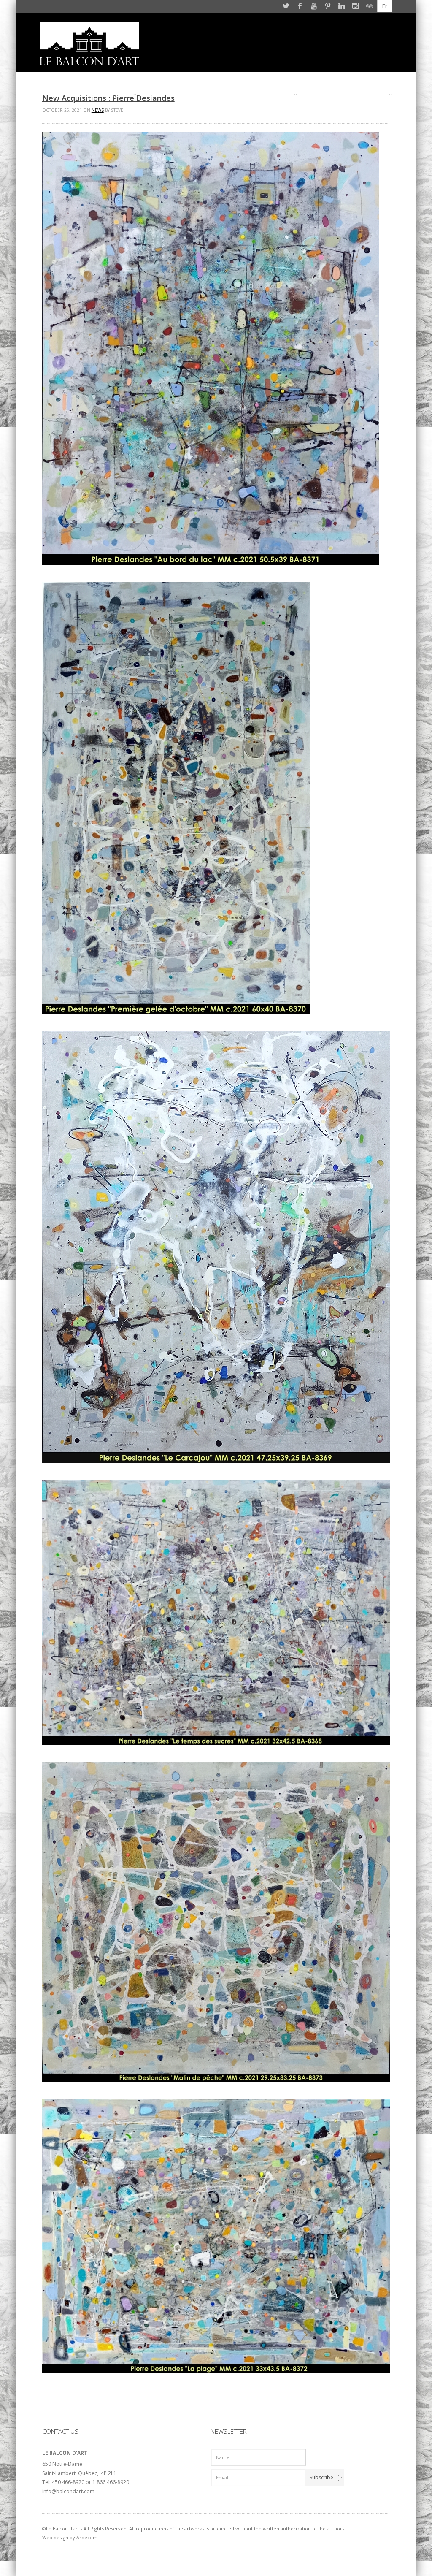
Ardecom (87, 2537)
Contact (370, 95)
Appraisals (198, 95)
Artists (116, 95)
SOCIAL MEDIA (327, 95)
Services (276, 95)
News (98, 110)
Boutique (239, 95)
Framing (159, 95)
